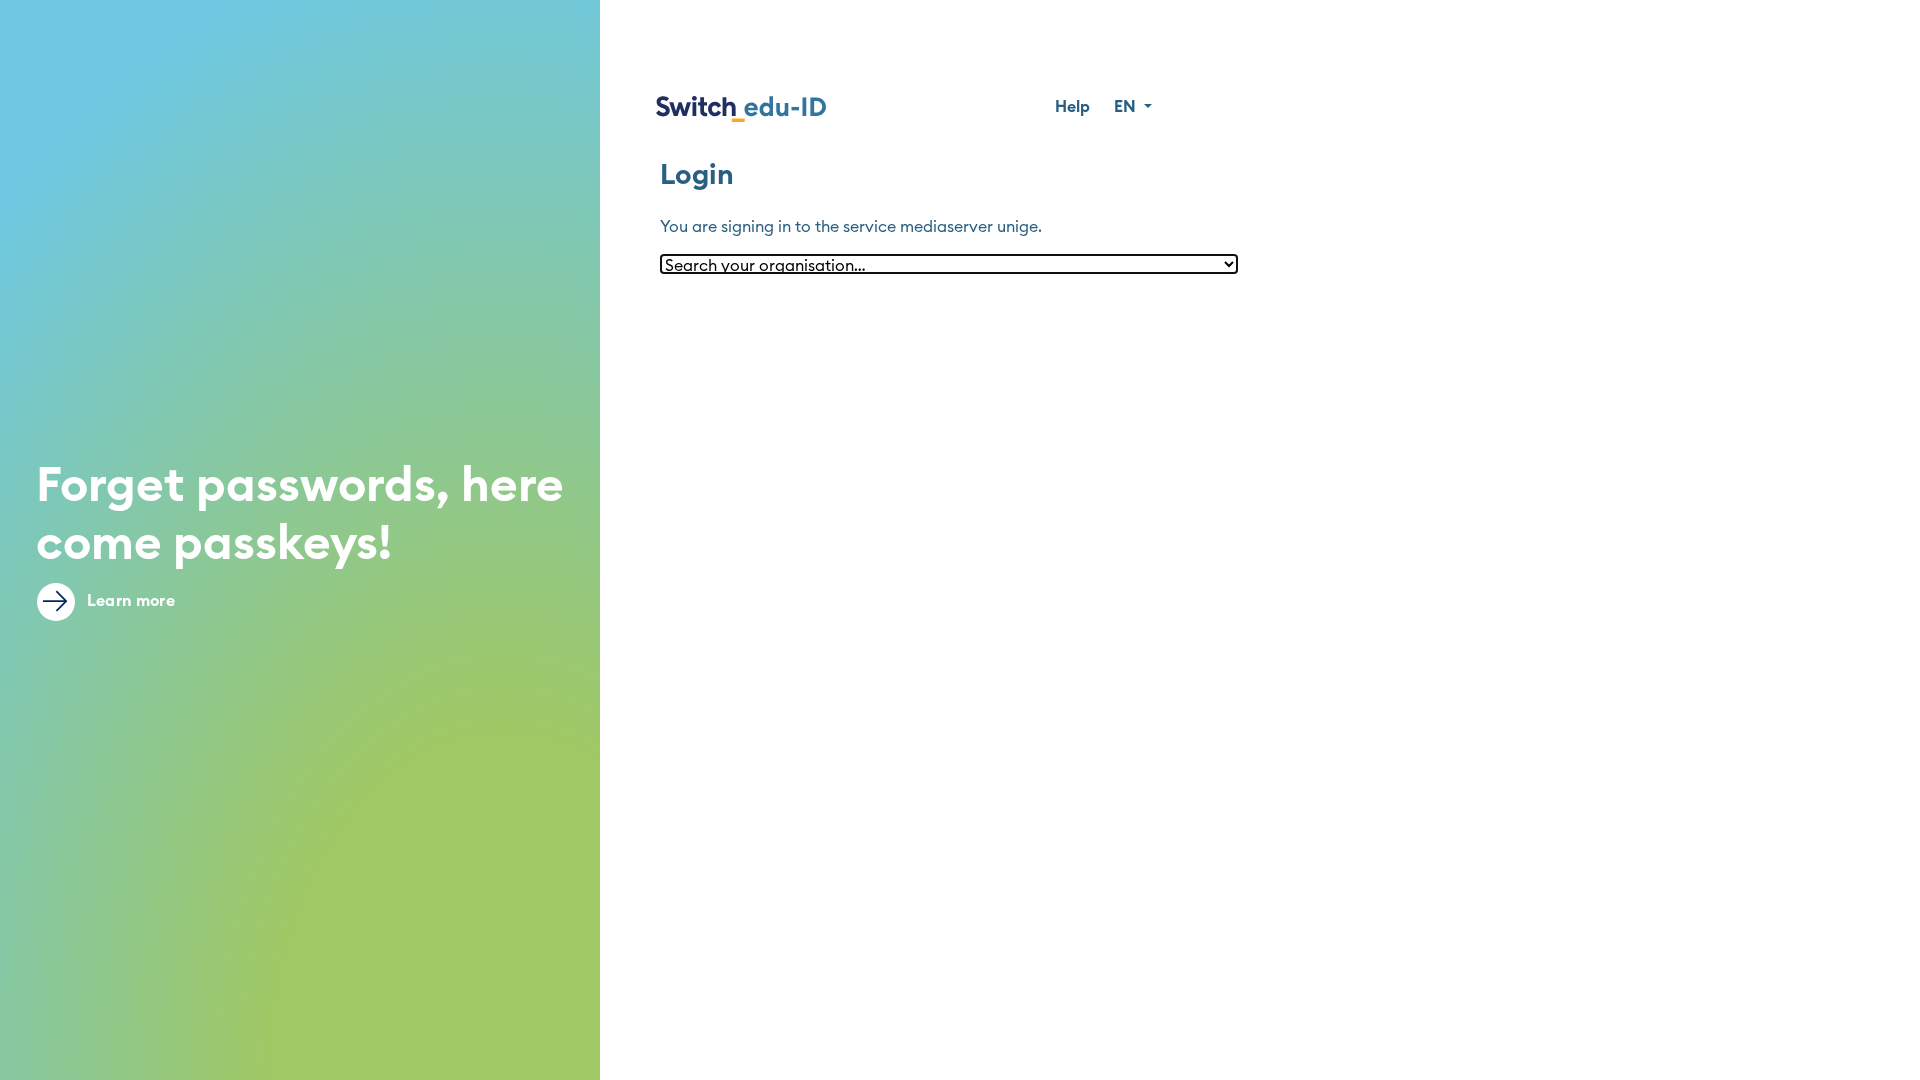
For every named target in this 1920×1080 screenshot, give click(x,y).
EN (1127, 107)
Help (1072, 107)
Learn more (129, 601)
